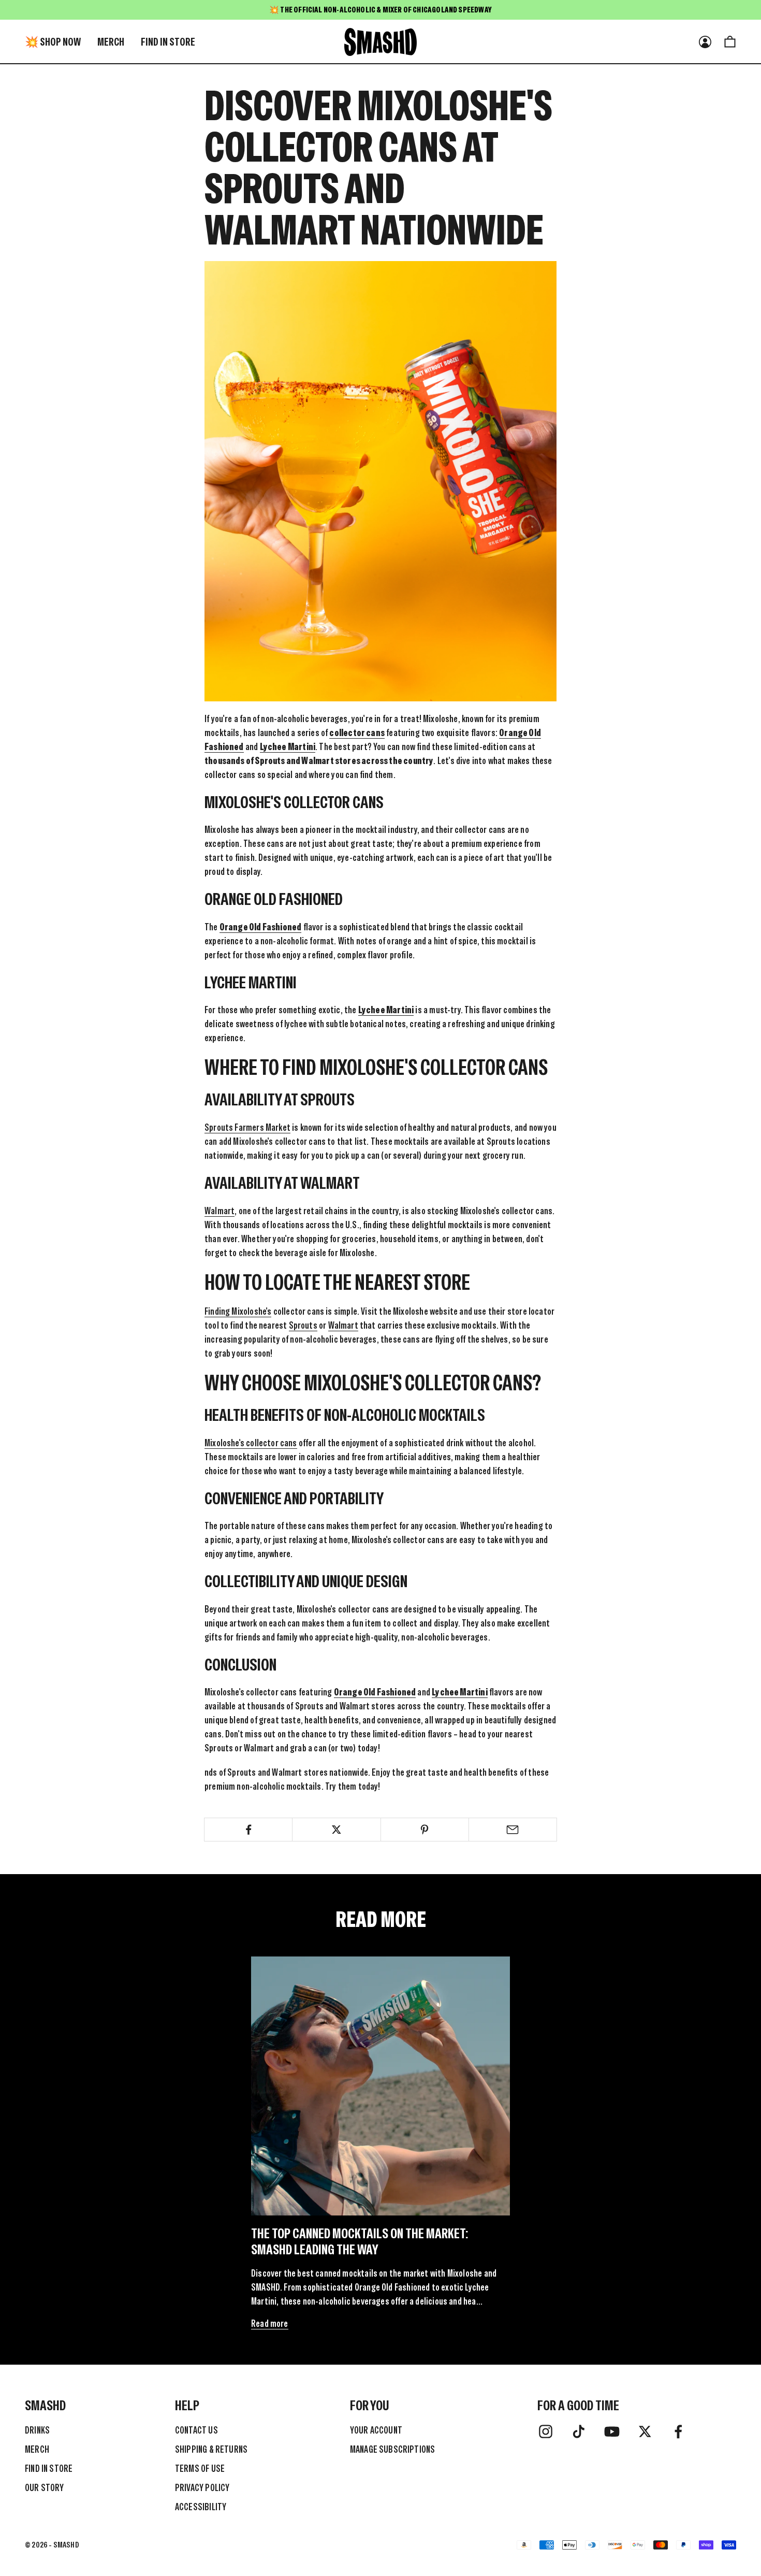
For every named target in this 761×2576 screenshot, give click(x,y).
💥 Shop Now (53, 42)
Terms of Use (200, 2469)
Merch (111, 42)
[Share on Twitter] (336, 1830)
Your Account (376, 2430)
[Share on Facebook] (248, 1830)
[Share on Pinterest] (425, 1830)
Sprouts (303, 1325)
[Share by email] (513, 1830)
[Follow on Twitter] (645, 2431)
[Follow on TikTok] (579, 2431)
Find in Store (168, 42)
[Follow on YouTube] (612, 2431)
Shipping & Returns (211, 2449)
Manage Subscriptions (393, 2449)
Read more (270, 2323)
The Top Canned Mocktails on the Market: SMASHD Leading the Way (360, 2241)
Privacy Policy (202, 2488)
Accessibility (201, 2507)
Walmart (219, 1211)
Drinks (37, 2430)
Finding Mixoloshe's (238, 1311)
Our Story (45, 2488)
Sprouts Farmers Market (247, 1127)
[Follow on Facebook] (678, 2431)
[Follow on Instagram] (546, 2431)
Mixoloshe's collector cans (251, 1443)
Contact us (196, 2430)
